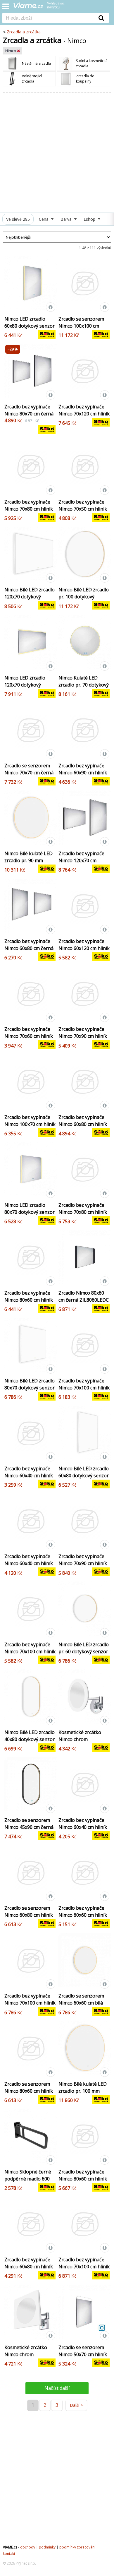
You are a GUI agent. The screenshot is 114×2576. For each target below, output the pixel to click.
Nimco (11, 51)
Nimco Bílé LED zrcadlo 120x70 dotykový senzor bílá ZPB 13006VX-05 (30, 600)
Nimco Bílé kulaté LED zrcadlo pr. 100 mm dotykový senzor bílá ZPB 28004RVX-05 (83, 2094)
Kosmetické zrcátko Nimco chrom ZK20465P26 (26, 2354)
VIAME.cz (10, 2547)
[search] (48, 18)
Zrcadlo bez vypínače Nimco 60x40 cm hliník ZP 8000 (29, 1476)
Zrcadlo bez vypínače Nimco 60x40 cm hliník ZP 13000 (29, 1563)
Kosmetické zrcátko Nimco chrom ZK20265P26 (80, 1739)
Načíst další (57, 2388)
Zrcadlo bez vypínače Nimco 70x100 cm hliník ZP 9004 (30, 1651)
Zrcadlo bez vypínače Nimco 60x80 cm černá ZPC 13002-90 (29, 948)
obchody (28, 2547)
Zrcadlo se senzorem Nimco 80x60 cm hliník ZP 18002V (29, 2091)
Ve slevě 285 (18, 219)
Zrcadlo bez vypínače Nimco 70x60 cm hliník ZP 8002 (29, 1036)
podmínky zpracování (77, 2547)
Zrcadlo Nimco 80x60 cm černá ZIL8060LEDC (84, 1296)
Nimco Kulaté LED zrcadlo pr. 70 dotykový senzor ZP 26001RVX (84, 685)
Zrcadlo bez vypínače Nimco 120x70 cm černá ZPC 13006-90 (81, 860)
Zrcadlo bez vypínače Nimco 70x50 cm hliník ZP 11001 (83, 509)
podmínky (47, 2547)
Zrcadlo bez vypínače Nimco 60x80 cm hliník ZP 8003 (29, 2267)
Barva (67, 219)
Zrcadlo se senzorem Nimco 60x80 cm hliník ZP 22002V (29, 1915)
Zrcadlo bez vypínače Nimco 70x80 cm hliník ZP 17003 (83, 1212)
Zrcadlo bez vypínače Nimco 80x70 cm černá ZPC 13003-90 (29, 414)
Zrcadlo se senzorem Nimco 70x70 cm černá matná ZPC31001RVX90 (30, 773)
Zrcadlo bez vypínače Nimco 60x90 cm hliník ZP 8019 (83, 773)
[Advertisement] (57, 153)
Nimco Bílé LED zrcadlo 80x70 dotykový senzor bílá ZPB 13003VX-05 (30, 1388)
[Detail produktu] (51, 307)
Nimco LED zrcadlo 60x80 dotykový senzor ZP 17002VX (30, 326)
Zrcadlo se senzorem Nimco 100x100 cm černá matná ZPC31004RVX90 (81, 329)
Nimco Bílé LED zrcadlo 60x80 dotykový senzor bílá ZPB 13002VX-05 (84, 1476)
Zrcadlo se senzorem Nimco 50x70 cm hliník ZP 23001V (83, 2354)
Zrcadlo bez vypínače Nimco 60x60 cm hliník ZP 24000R (83, 1915)
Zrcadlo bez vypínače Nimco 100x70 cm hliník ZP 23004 (30, 1124)
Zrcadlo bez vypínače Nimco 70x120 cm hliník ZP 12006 (84, 414)
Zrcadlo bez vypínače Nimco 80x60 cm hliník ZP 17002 (83, 2179)
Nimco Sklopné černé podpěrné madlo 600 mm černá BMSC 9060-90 (29, 2182)
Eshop (90, 219)
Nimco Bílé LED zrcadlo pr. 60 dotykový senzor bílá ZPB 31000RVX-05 (84, 1651)
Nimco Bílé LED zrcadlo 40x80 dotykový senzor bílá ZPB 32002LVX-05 (30, 1739)
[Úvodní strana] (43, 7)
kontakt (9, 2554)
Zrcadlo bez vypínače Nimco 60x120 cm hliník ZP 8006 (84, 948)
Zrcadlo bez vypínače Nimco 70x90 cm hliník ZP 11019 (83, 1563)
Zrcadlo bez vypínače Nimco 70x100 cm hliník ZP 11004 (84, 1388)
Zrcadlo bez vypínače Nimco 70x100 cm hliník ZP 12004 (30, 2003)
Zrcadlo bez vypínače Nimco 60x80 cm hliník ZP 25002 (83, 1124)
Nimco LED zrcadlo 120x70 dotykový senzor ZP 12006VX (25, 685)
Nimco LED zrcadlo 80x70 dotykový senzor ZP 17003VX (30, 1212)
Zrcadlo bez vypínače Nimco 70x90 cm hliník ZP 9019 (83, 1036)
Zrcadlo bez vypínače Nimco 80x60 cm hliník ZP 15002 (29, 1300)
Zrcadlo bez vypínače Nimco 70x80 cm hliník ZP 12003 (29, 509)
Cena (44, 219)
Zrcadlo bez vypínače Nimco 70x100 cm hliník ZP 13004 (84, 2267)
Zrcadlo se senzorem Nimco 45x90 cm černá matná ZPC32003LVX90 (30, 1827)
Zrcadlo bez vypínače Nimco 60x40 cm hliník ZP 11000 (83, 1827)
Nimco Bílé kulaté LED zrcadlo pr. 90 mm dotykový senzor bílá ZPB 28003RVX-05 (28, 864)
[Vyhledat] (101, 18)
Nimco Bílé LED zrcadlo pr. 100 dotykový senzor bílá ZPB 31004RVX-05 (84, 600)
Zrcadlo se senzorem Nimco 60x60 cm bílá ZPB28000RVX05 (81, 2003)
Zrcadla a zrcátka (24, 32)
